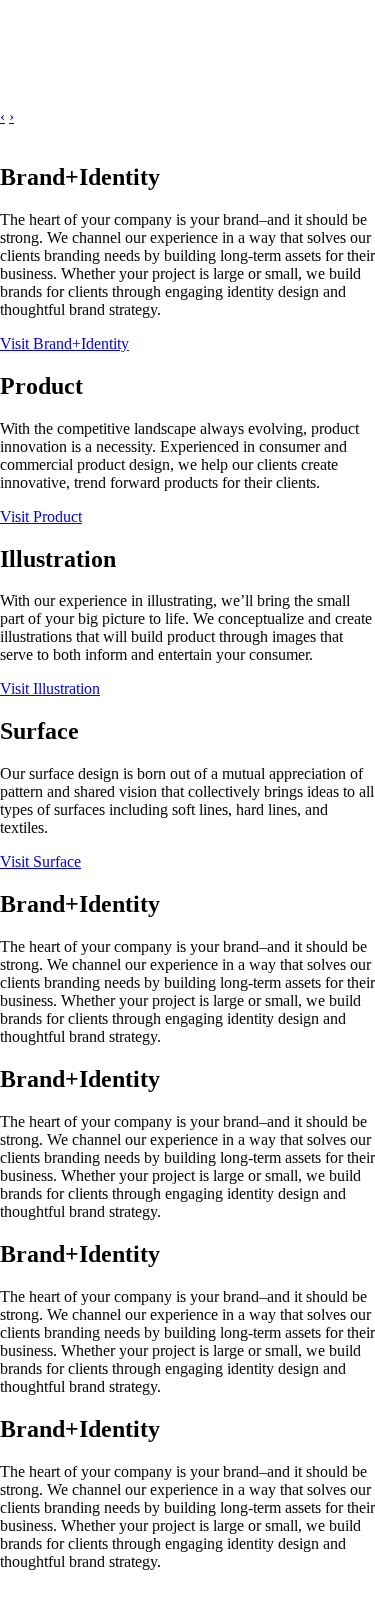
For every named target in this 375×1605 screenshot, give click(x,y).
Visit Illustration (50, 688)
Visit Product (41, 516)
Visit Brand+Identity (64, 343)
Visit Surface (40, 861)
